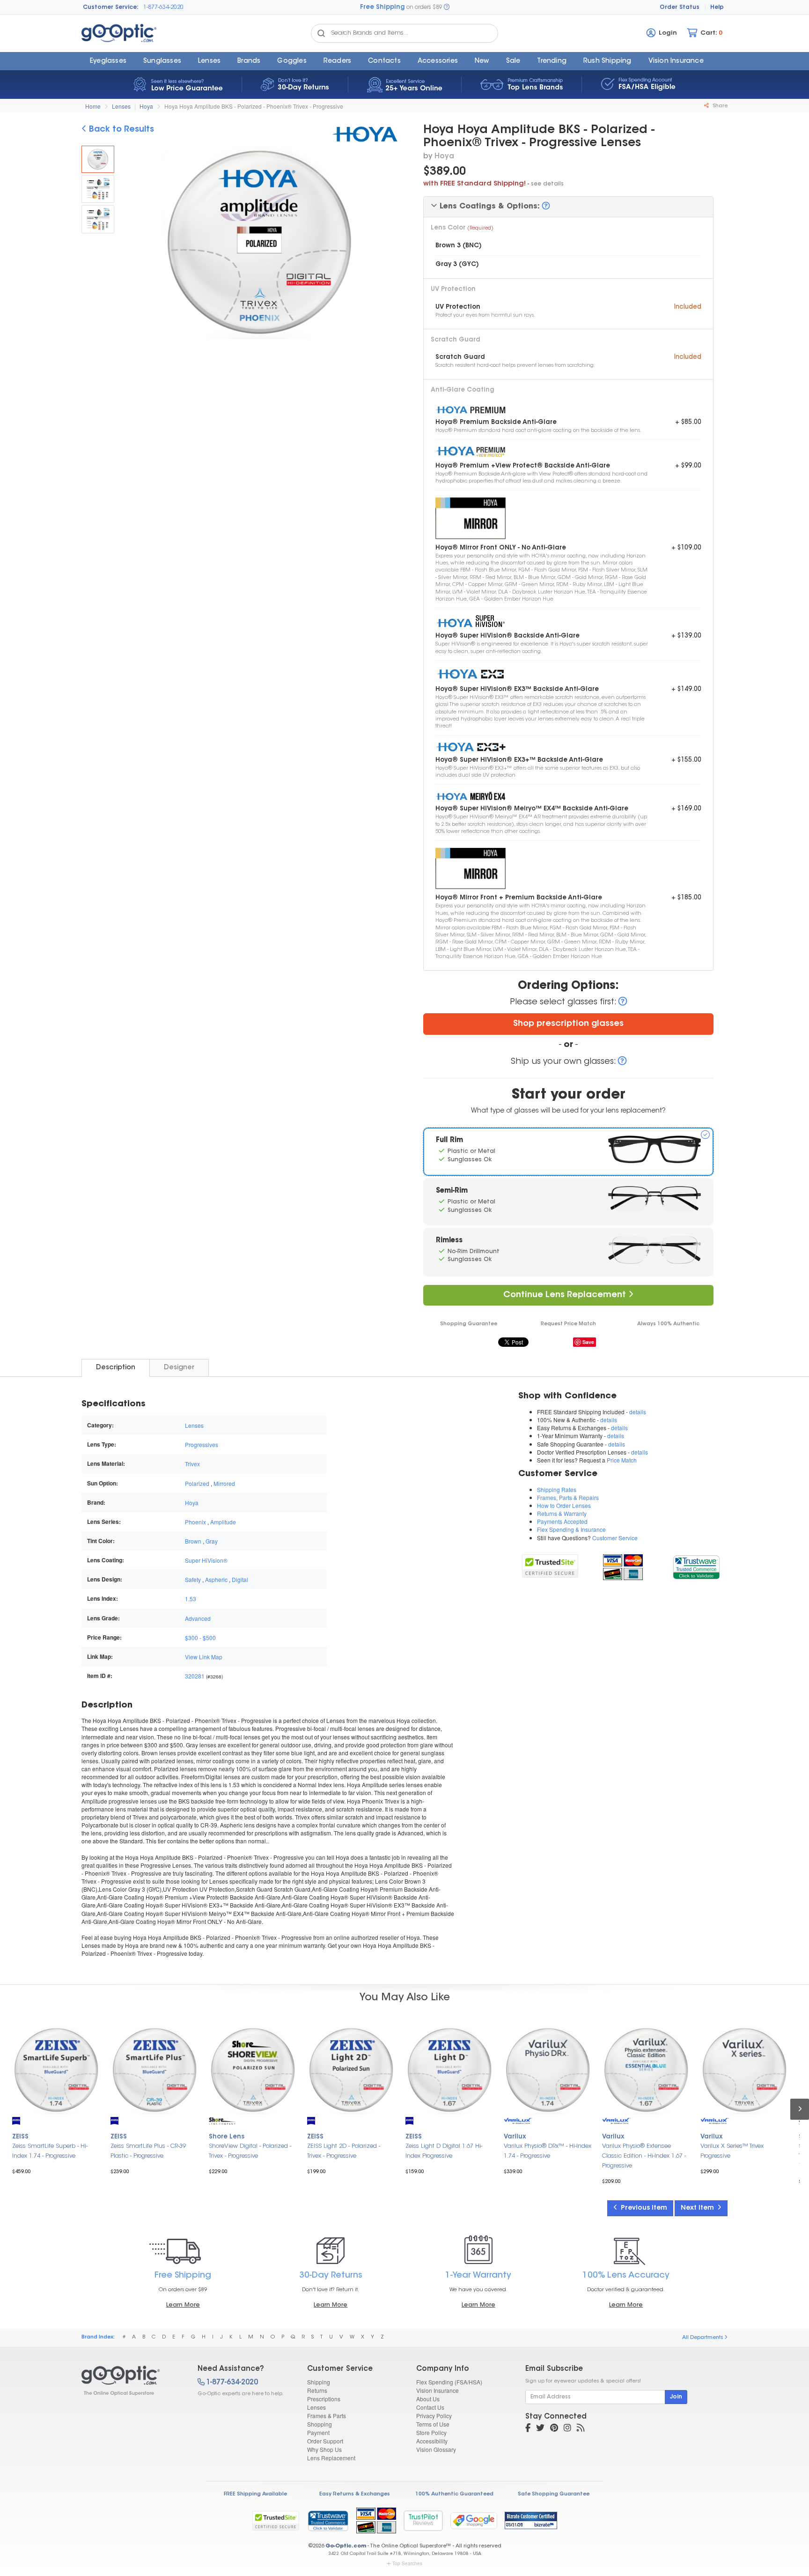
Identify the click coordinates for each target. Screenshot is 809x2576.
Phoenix (195, 1522)
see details (547, 184)
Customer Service (615, 1538)
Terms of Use (433, 2424)
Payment (318, 2432)
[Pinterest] (554, 2429)
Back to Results (120, 130)
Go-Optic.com (346, 2546)
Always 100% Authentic (668, 1324)
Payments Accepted (562, 1521)
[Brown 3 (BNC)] (98, 189)
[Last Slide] (129, 244)
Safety (193, 1579)
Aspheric (216, 1579)
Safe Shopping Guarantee (554, 2494)
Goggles (292, 61)
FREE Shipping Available (255, 2494)
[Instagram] (567, 2429)
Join (676, 2397)
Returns (317, 2390)
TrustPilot (423, 2520)
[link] (696, 1566)
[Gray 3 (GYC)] (98, 219)
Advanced (198, 1618)
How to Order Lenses (564, 1505)
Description (116, 1368)
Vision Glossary (436, 2449)
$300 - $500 (200, 1637)
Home (93, 106)
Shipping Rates (557, 1489)
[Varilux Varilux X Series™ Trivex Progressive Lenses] (744, 2070)
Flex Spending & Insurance (571, 1529)
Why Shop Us (324, 2449)
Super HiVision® (206, 1560)
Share (719, 106)
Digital (240, 1579)
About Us (428, 2399)
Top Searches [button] (407, 2563)
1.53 (191, 1599)
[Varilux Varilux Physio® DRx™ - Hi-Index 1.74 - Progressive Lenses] (548, 2070)
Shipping (319, 2382)
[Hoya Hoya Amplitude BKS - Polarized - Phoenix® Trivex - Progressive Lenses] (98, 159)
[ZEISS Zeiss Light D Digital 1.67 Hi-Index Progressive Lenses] (449, 2070)
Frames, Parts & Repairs (568, 1497)
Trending (552, 61)
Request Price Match (568, 1324)
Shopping (320, 2424)
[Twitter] (540, 2429)
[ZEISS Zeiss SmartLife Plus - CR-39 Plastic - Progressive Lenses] (154, 2070)
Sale (513, 61)
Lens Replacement (331, 2458)
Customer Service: (111, 7)
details (638, 1412)
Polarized (197, 1483)
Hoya (146, 106)
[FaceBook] (528, 2429)
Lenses (209, 61)
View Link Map (204, 1657)
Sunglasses (162, 61)
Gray (212, 1541)
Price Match (622, 1460)
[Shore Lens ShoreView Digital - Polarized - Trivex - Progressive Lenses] (253, 2070)
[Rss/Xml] (581, 2429)
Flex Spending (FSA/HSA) (449, 2382)
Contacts (384, 61)
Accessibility (432, 2441)
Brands (249, 61)
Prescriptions (324, 2399)
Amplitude (223, 1522)
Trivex (192, 1464)
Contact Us (430, 2407)
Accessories (438, 61)
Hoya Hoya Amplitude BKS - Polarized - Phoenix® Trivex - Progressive (254, 106)
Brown (193, 1541)
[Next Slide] (389, 244)
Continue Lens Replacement (566, 1295)
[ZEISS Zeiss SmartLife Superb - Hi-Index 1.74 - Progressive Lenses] (56, 2070)
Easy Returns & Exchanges (355, 2494)
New (482, 61)
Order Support (325, 2441)
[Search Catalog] (321, 33)
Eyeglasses (108, 61)
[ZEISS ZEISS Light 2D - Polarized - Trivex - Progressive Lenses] (351, 2070)
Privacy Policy (434, 2416)
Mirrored (224, 1483)
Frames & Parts (327, 2416)
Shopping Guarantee (469, 1324)
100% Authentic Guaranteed (454, 2494)
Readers (337, 61)
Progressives (202, 1444)
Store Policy (431, 2432)
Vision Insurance (438, 2390)
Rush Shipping (607, 61)
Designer (179, 1368)
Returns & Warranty (562, 1513)
